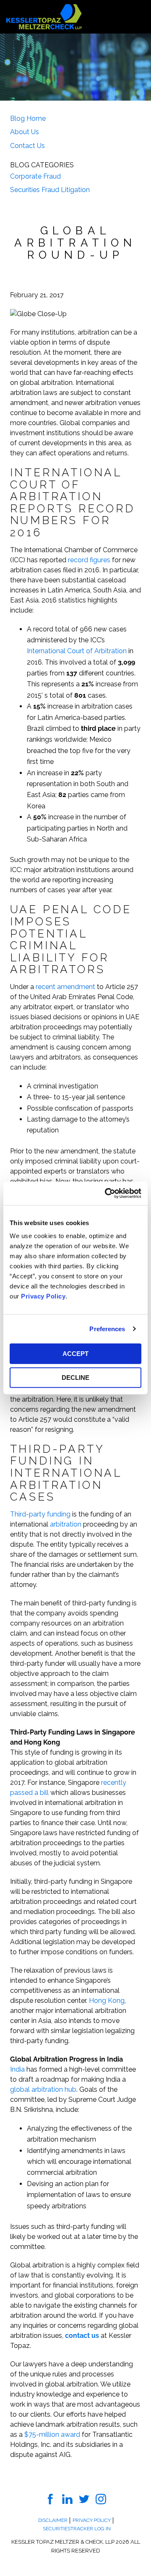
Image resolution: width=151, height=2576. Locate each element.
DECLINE (75, 1378)
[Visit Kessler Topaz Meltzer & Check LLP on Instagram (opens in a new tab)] (101, 2499)
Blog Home (28, 118)
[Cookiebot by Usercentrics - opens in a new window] (107, 1193)
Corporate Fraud (35, 176)
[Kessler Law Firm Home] (44, 16)
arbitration (66, 1524)
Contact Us (27, 146)
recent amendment (65, 987)
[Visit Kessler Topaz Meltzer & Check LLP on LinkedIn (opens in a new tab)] (67, 2499)
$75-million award (52, 2434)
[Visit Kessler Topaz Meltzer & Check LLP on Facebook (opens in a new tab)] (51, 2499)
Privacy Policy (43, 1296)
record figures (89, 560)
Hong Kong (107, 2001)
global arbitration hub (43, 2089)
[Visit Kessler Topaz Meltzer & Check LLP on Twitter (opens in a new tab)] (84, 2499)
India (17, 2069)
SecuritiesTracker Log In (77, 2529)
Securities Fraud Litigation (50, 190)
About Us (25, 132)
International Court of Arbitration (77, 651)
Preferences (107, 1329)
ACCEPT (75, 1354)
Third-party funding (40, 1514)
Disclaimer (53, 2520)
